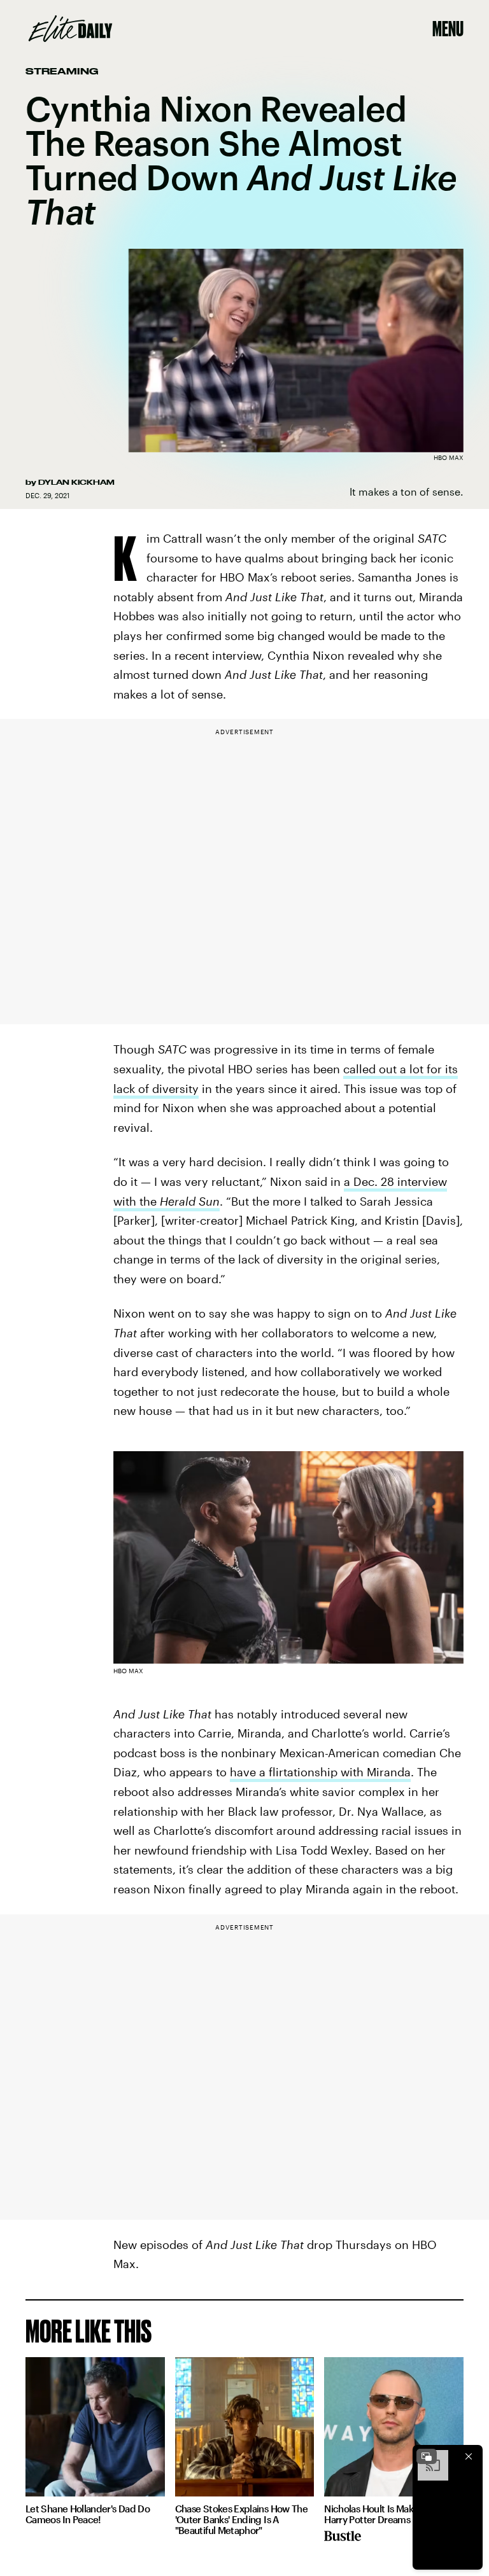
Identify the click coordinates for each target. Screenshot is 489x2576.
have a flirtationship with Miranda (320, 1772)
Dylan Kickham (76, 482)
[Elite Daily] (70, 29)
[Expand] (427, 2456)
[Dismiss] (469, 2456)
